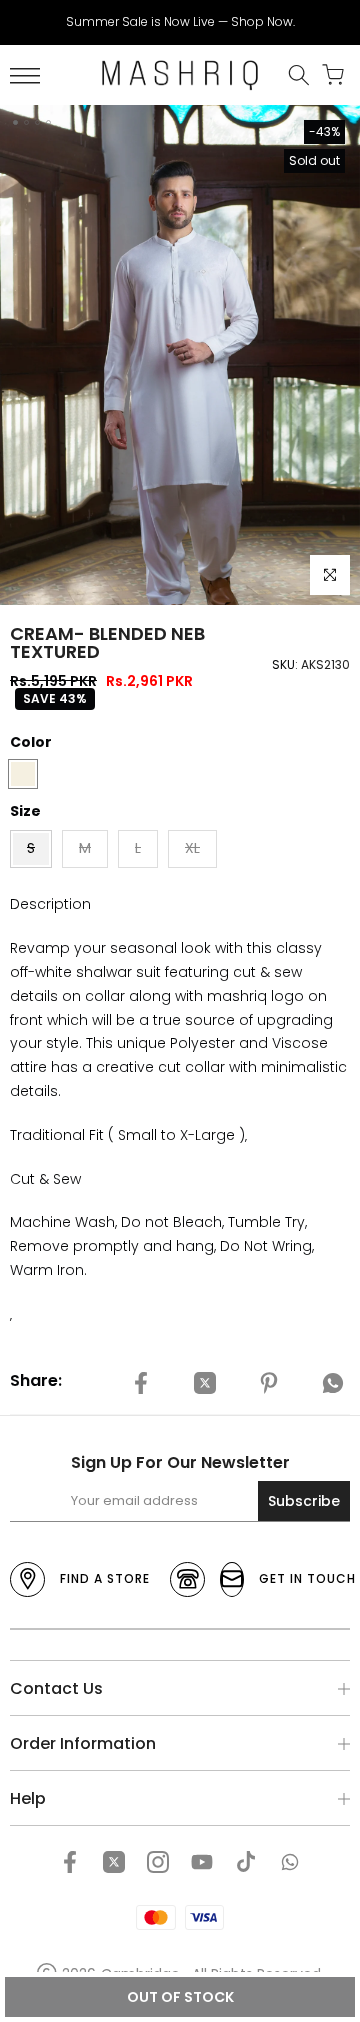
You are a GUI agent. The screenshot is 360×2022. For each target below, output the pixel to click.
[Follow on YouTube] (202, 1862)
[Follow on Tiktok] (246, 1862)
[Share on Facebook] (141, 1384)
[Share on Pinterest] (269, 1384)
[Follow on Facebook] (70, 1862)
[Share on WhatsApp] (333, 1384)
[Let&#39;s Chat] (290, 1862)
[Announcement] (180, 22)
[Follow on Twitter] (114, 1862)
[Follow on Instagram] (158, 1862)
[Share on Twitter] (205, 1384)
